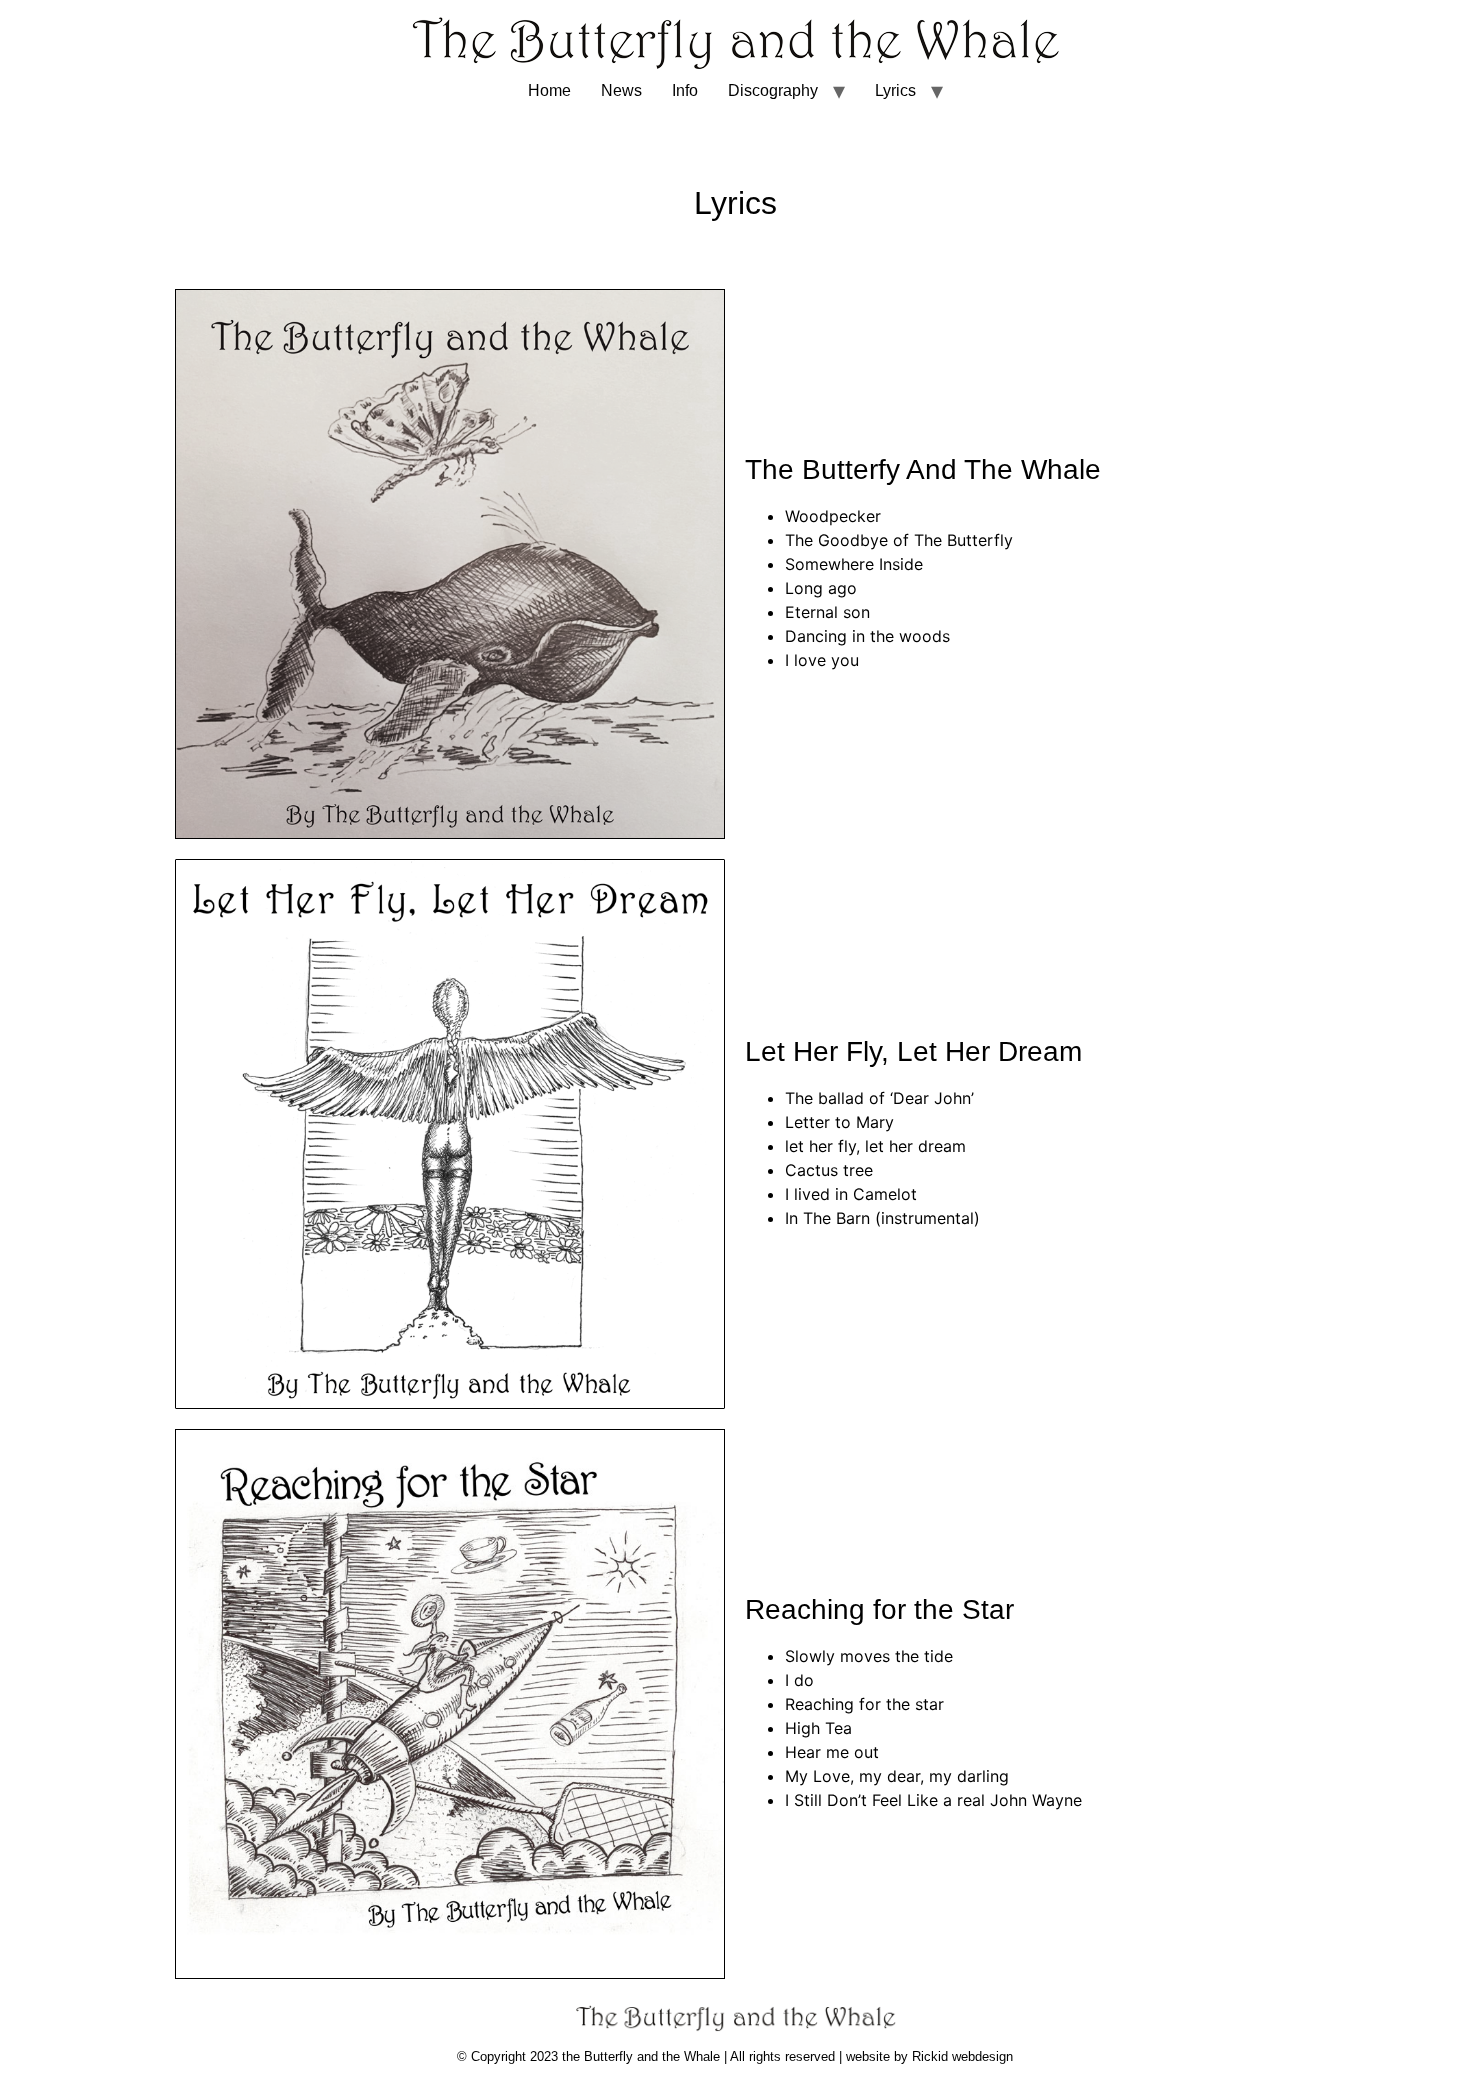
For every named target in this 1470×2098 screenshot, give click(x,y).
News (621, 90)
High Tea (818, 1728)
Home (549, 90)
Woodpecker (833, 516)
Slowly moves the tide (869, 1656)
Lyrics (895, 90)
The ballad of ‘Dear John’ (879, 1098)
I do (799, 1680)
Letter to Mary (839, 1122)
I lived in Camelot (851, 1194)
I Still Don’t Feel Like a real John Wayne (933, 1800)
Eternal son (827, 612)
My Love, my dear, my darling (897, 1776)
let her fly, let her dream (875, 1146)
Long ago (821, 588)
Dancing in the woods (867, 636)
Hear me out (832, 1752)
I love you (822, 660)
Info (685, 90)
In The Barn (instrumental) (882, 1218)
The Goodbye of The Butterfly (899, 540)
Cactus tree (829, 1170)
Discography (773, 90)
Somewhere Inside (854, 564)
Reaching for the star (864, 1704)
